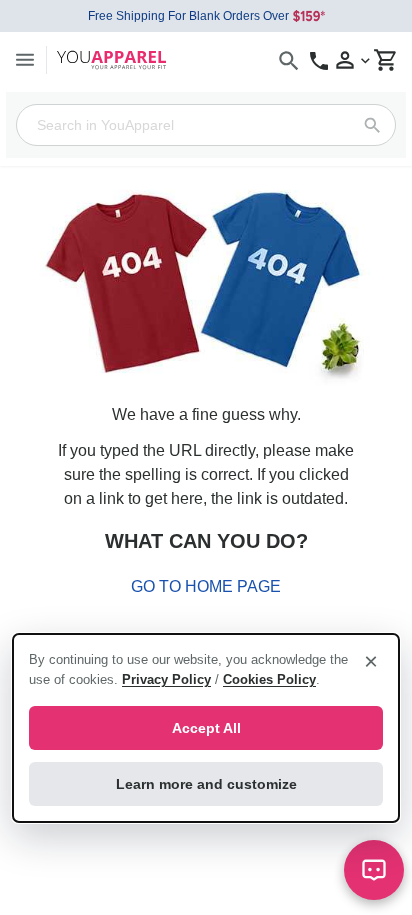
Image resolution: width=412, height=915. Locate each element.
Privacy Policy (166, 679)
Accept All (206, 728)
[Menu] (25, 59)
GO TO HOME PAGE (206, 586)
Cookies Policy (269, 679)
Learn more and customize (206, 784)
